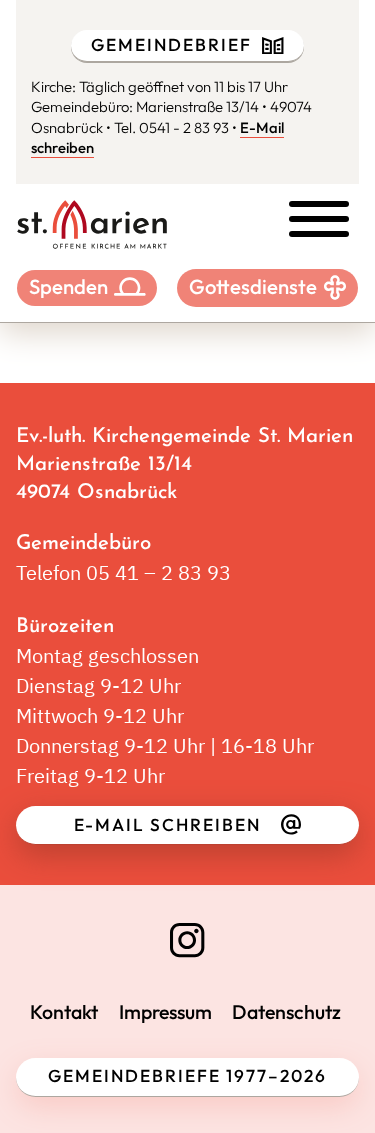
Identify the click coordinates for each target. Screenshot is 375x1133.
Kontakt (64, 1012)
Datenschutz (286, 1012)
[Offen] (319, 219)
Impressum (165, 1012)
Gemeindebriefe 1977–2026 (187, 1076)
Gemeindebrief (171, 45)
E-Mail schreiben (167, 825)
